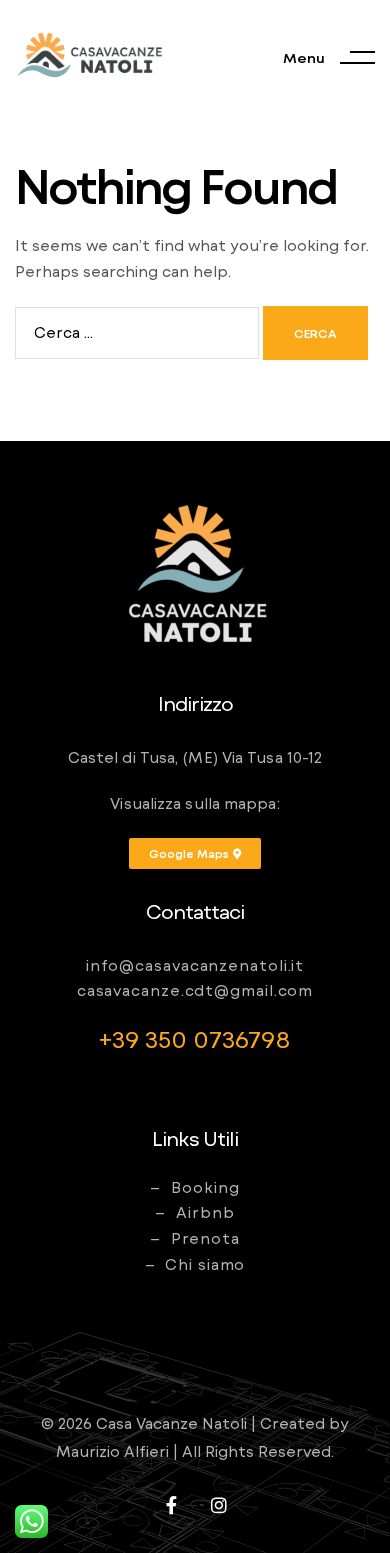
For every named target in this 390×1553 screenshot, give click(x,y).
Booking (205, 1187)
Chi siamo (205, 1264)
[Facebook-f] (171, 1505)
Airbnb (205, 1212)
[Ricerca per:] (139, 332)
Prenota (205, 1238)
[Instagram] (219, 1505)
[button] (195, 853)
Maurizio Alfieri (112, 1451)
